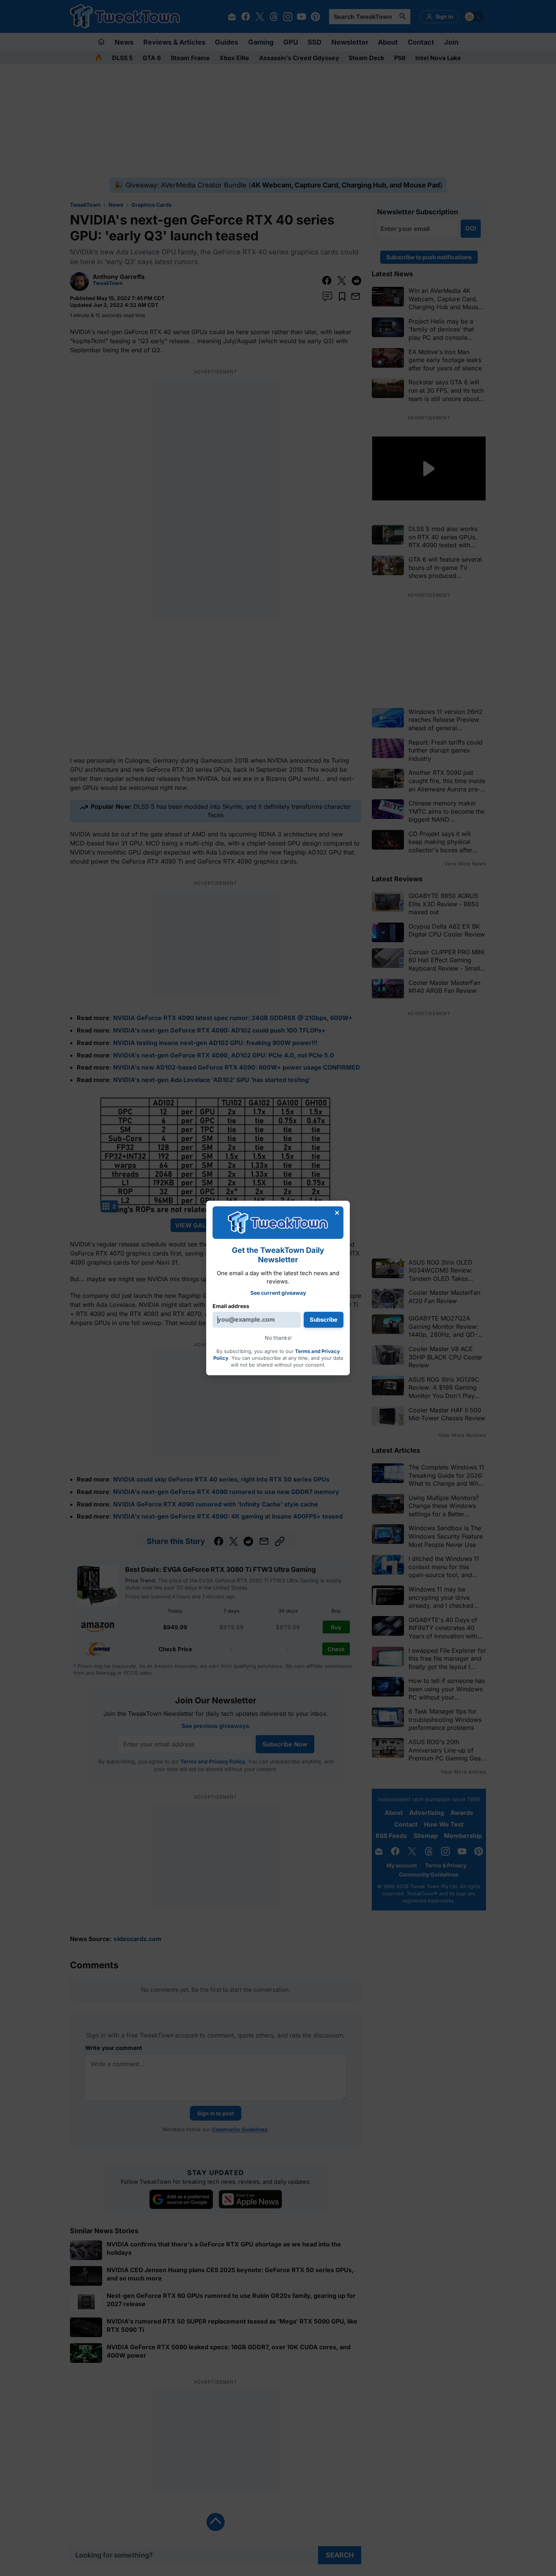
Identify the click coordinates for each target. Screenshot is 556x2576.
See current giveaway (278, 1292)
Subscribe (324, 1320)
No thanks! (278, 1338)
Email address (231, 1306)
